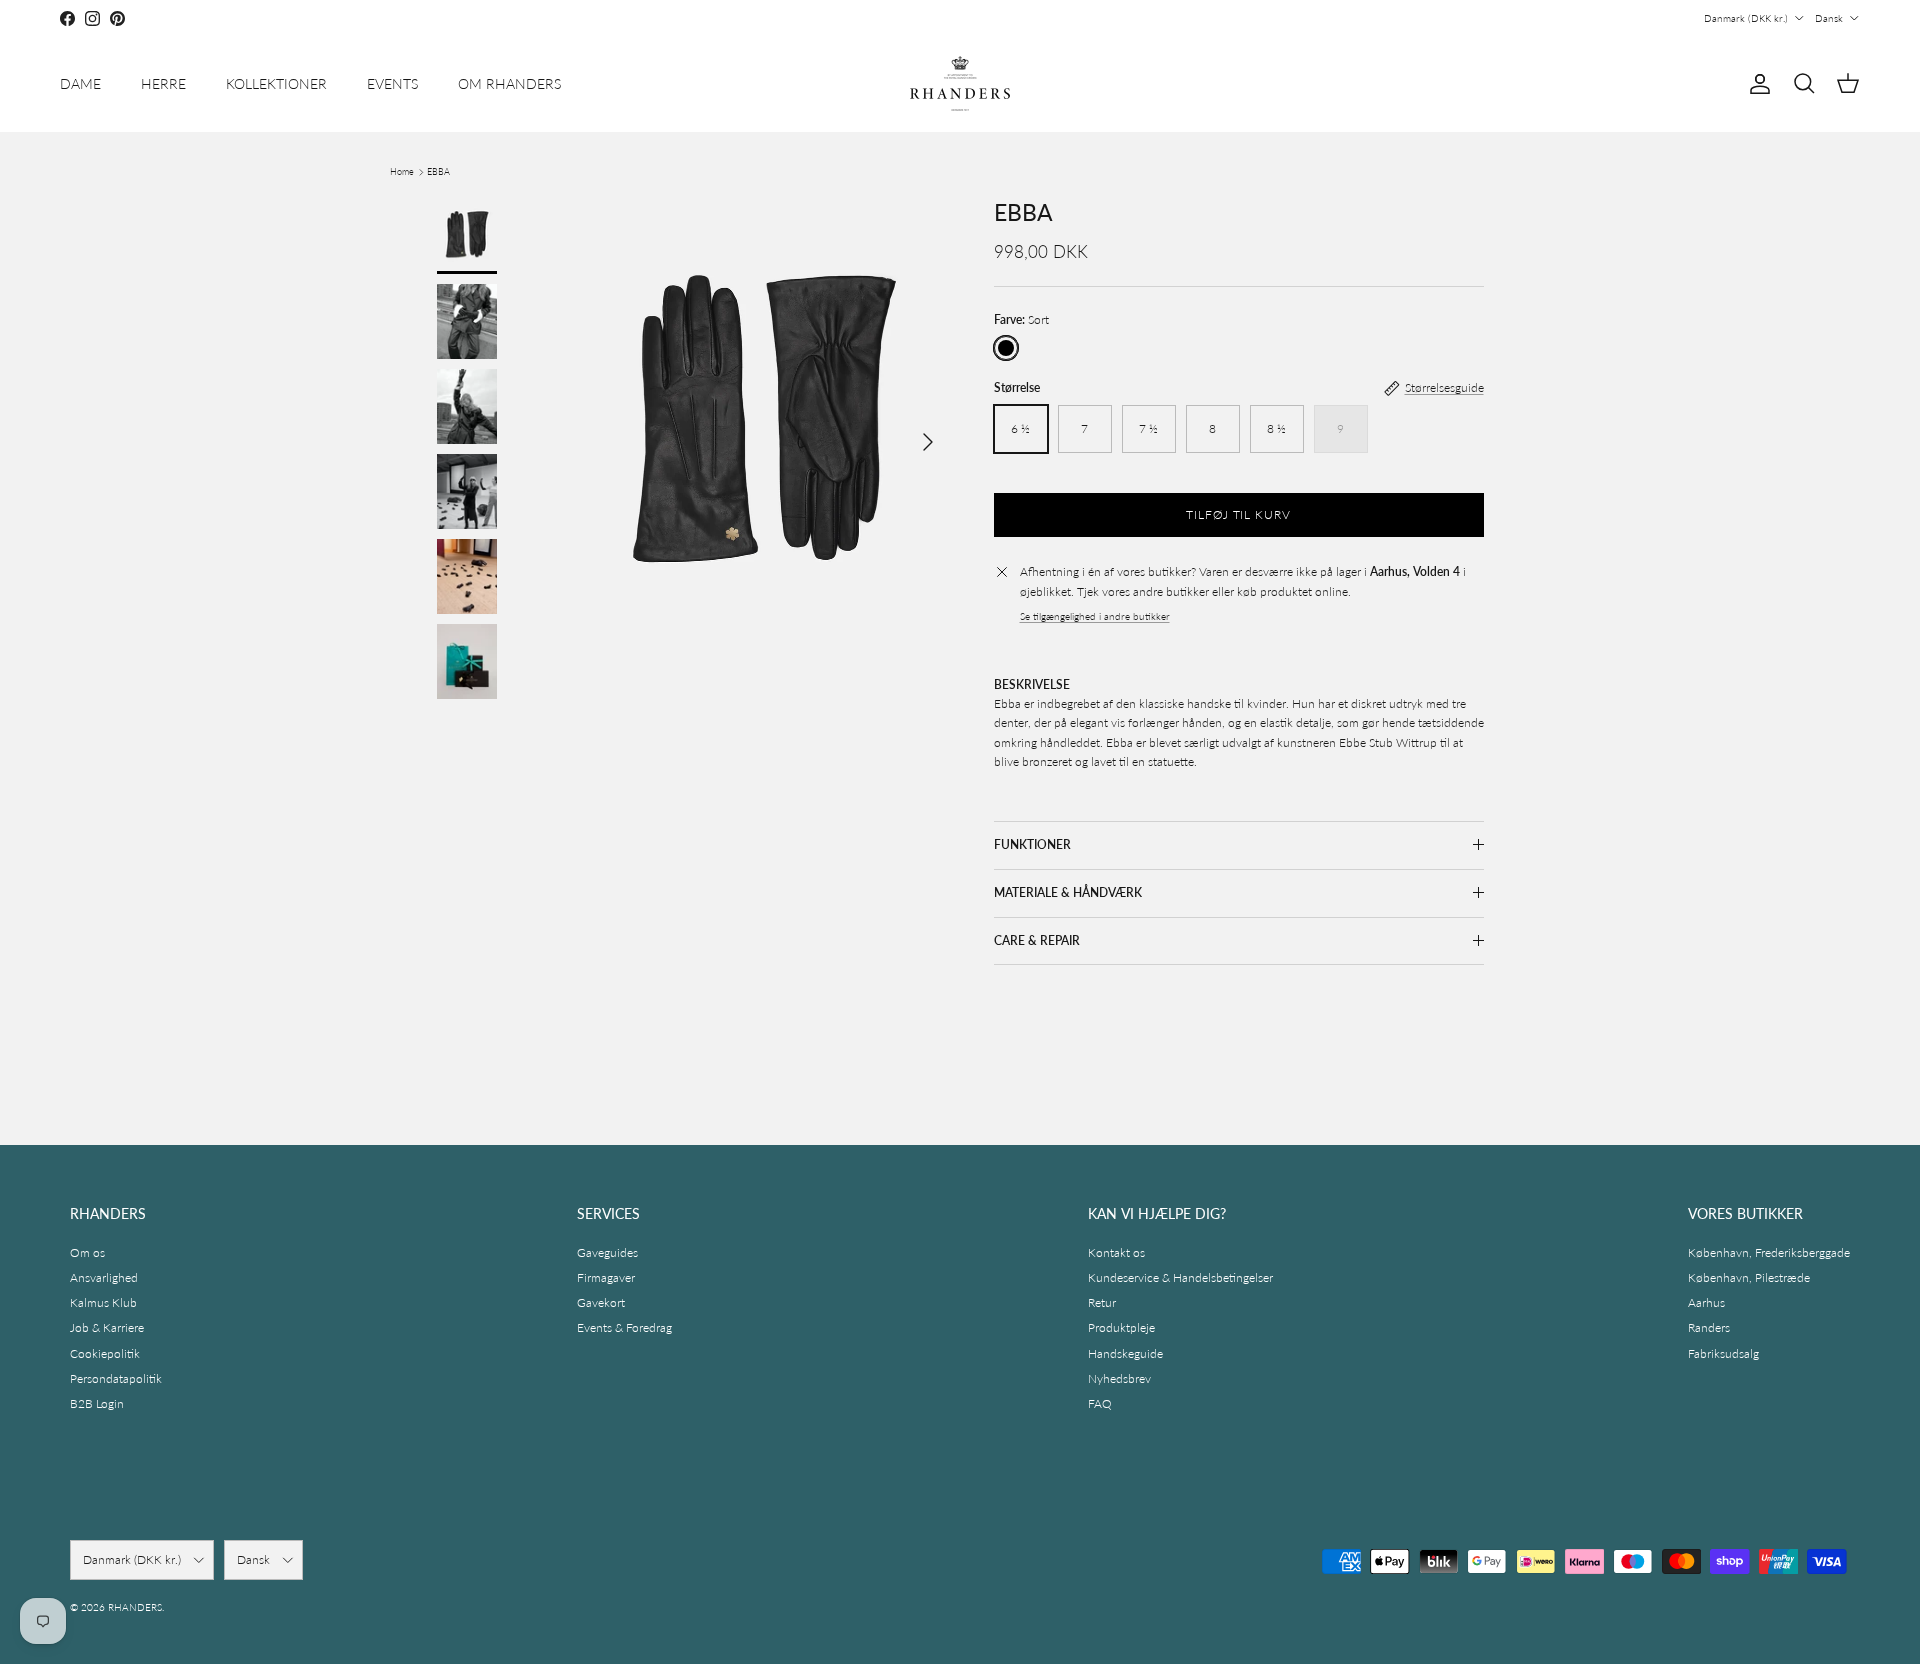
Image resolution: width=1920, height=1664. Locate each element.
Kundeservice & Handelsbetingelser (1180, 1277)
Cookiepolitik (105, 1353)
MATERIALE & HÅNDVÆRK (1068, 892)
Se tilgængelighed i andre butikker (1095, 616)
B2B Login (97, 1403)
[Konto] (1756, 84)
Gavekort (601, 1302)
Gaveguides (607, 1252)
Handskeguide (1125, 1353)
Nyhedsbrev (1119, 1378)
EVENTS (392, 83)
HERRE (163, 83)
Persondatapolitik (116, 1378)
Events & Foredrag (624, 1327)
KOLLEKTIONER (276, 83)
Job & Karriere (107, 1327)
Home (402, 171)
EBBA (438, 171)
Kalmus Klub (103, 1302)
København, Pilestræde (1749, 1277)
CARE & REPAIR (1037, 940)
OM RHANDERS (509, 83)
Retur (1102, 1302)
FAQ (1100, 1403)
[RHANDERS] (960, 83)
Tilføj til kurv (1238, 514)
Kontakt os (1116, 1252)
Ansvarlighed (104, 1277)
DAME (80, 83)
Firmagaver (606, 1277)
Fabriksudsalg (1723, 1353)
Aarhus (1706, 1302)
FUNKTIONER (1032, 844)
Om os (87, 1252)
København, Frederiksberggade (1769, 1252)
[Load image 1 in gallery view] (763, 432)
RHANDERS (135, 1607)
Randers (1709, 1327)
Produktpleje (1121, 1327)
